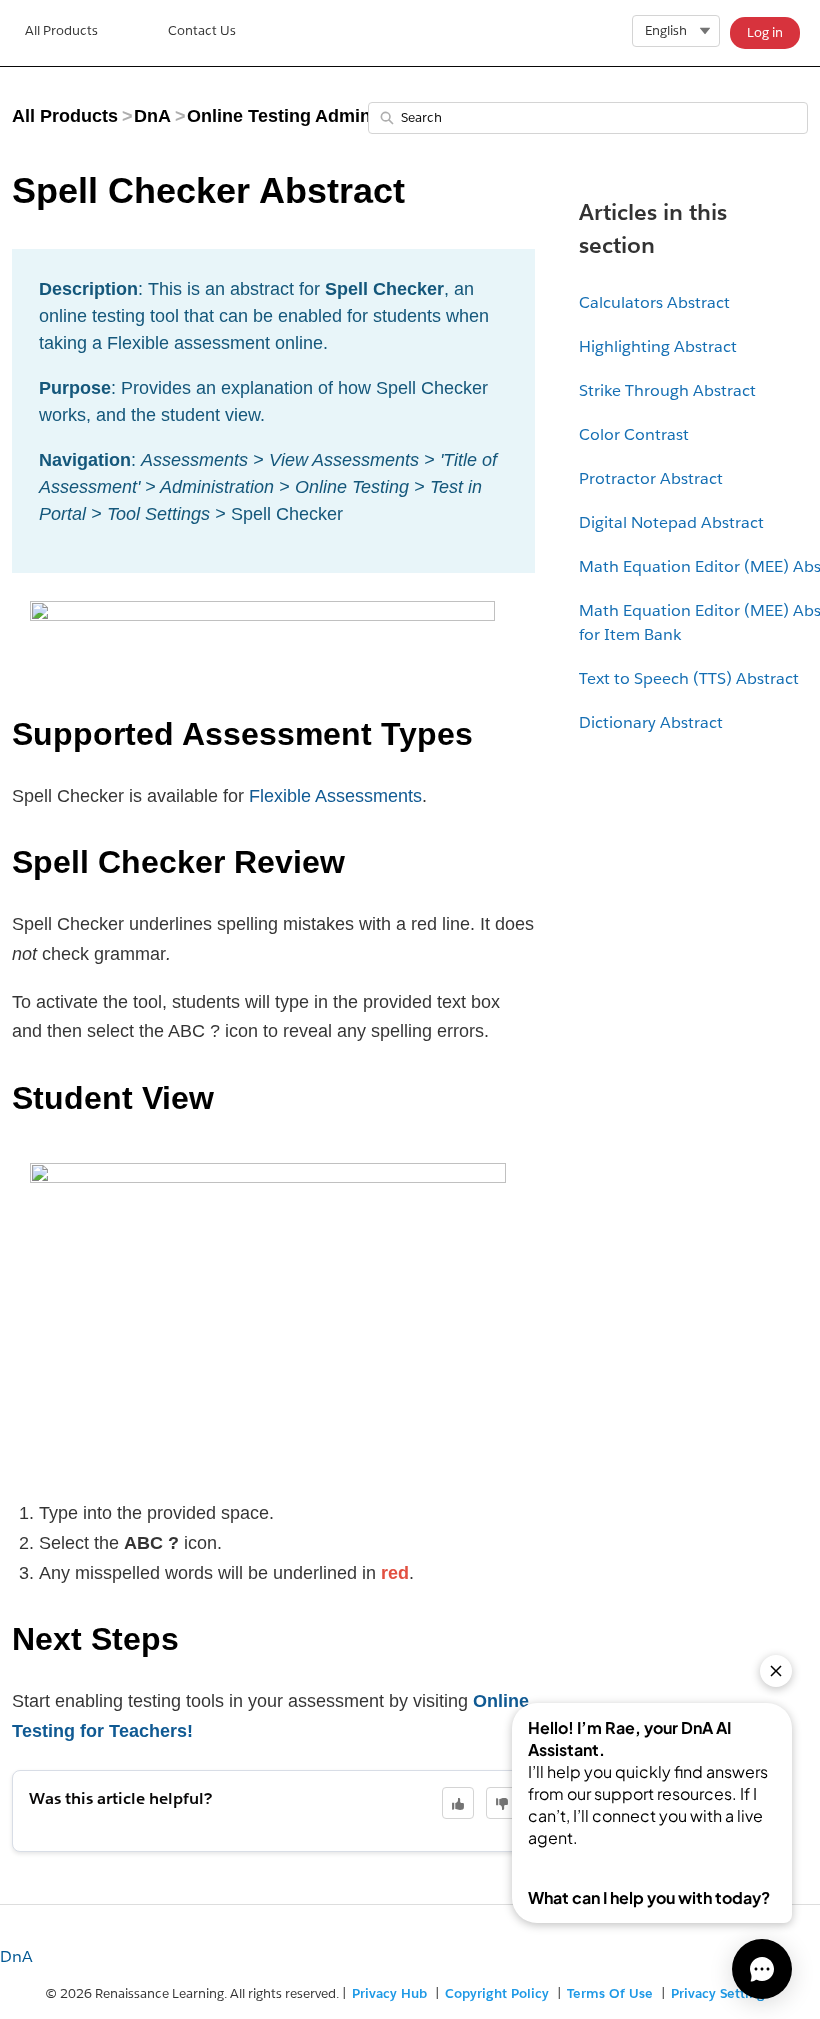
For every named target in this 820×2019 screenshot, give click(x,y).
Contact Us (202, 30)
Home (61, 33)
